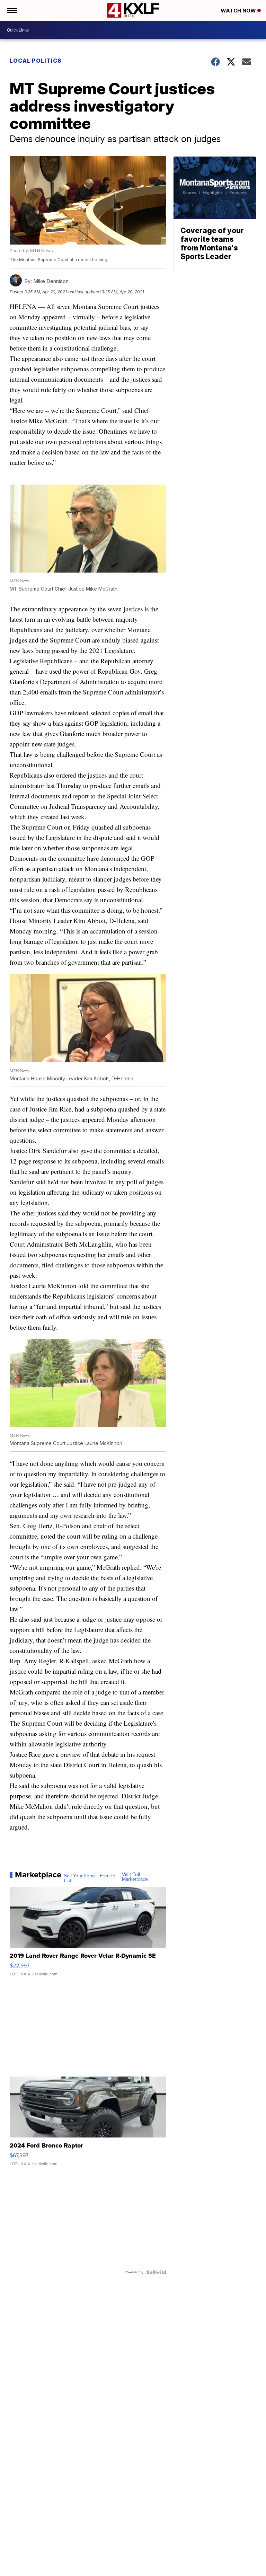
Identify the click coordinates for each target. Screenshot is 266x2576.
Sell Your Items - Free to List (90, 1878)
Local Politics (36, 61)
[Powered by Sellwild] (156, 2272)
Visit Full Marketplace (135, 1877)
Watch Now (239, 11)
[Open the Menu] (12, 10)
